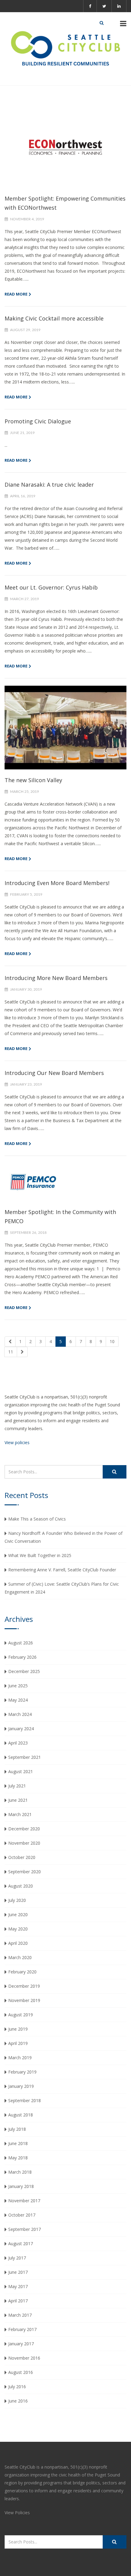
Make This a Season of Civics (37, 1519)
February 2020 (22, 1972)
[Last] (22, 1352)
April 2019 (18, 2043)
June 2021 (18, 1800)
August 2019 (21, 2015)
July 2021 (17, 1786)
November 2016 (24, 2358)
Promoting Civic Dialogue (38, 421)
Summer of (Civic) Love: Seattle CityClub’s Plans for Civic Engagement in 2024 (62, 1588)
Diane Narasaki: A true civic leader (49, 485)
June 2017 (18, 2272)
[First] (10, 1342)
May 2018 (18, 2158)
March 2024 (20, 1714)
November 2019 (24, 2000)
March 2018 (20, 2172)
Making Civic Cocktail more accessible (54, 318)
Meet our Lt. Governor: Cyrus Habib (51, 587)
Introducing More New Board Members (56, 978)
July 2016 (17, 2387)
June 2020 (18, 1915)
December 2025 (24, 1671)
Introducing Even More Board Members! (57, 883)
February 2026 (22, 1657)
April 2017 (18, 2301)
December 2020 (24, 1829)
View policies (17, 1442)
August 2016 (21, 2372)
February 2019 (22, 2072)
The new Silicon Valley (33, 780)
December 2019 (24, 1986)
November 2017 (24, 2201)
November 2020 (24, 1843)
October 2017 (22, 2215)
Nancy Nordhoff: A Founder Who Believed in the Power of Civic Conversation (64, 1537)
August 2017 (21, 2243)
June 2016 (18, 2401)
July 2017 (17, 2258)
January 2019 (21, 2086)
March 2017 (20, 2315)
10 (112, 1341)
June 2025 (18, 1686)
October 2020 (22, 1857)
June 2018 (18, 2143)
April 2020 (18, 1943)
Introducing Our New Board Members (54, 1073)
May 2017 (18, 2286)
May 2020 (18, 1929)
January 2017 (21, 2344)
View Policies (17, 2513)
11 (11, 1352)
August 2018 (21, 2115)
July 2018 (17, 2129)
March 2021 (20, 1814)
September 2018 (25, 2100)
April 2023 (18, 1743)
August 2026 (21, 1643)
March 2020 (20, 1957)
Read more (16, 294)
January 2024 (21, 1729)
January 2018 (21, 2186)
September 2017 (25, 2229)
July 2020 (17, 1900)
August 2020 (21, 1886)
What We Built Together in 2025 (40, 1555)
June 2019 (18, 2029)
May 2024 (18, 1700)
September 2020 (25, 1872)
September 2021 (25, 1757)
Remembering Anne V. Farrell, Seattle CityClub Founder (62, 1570)
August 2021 (21, 1771)
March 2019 (20, 2058)
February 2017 (22, 2329)
